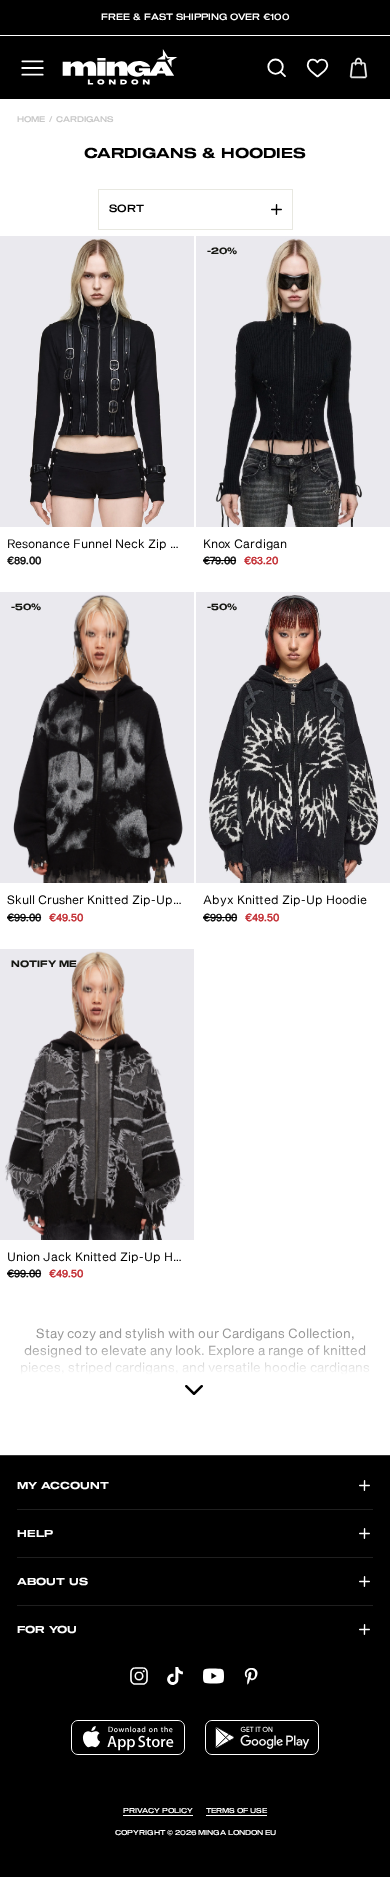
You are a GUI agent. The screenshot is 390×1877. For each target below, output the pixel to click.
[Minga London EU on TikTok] (175, 1676)
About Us (52, 1582)
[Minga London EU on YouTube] (213, 1676)
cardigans (83, 120)
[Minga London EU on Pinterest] (251, 1676)
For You (47, 1630)
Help (35, 1534)
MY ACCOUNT (63, 1486)
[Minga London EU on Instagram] (139, 1676)
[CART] (358, 69)
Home (31, 120)
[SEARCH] (276, 69)
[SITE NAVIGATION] (32, 69)
